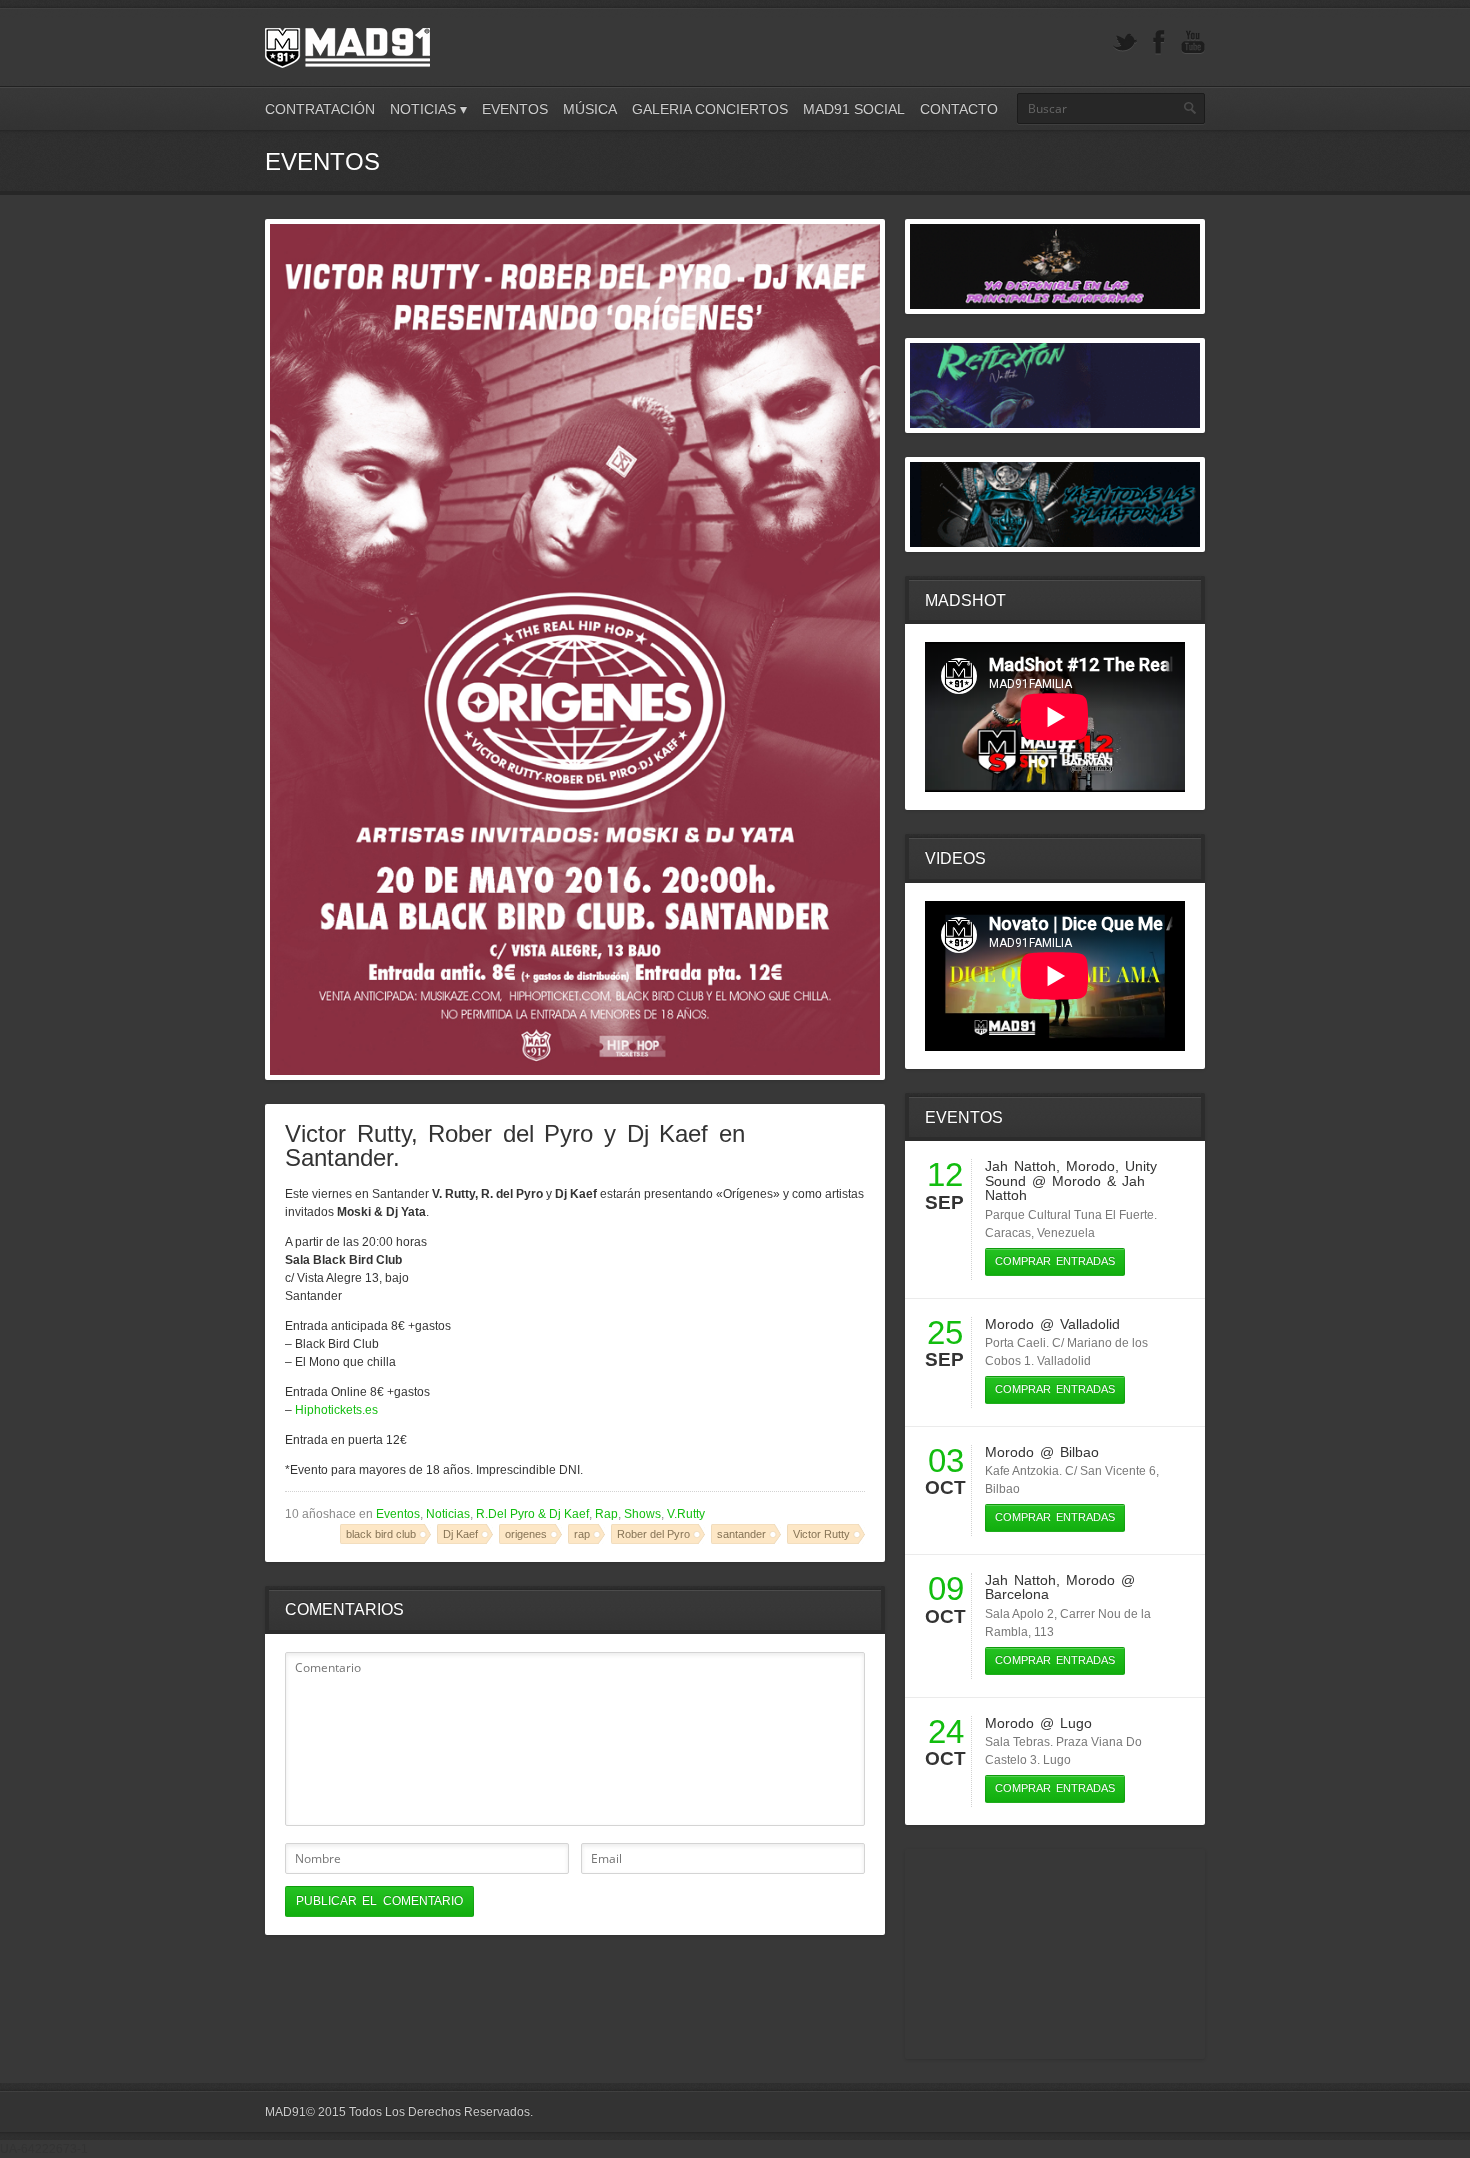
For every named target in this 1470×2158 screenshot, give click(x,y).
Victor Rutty (821, 1534)
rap (582, 1534)
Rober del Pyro (653, 1534)
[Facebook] (1159, 42)
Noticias (448, 1514)
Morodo (1090, 1166)
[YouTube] (1193, 42)
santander (741, 1534)
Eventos (515, 109)
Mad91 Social (854, 109)
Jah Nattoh (1020, 1166)
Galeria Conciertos (710, 109)
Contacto (959, 109)
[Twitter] (1125, 42)
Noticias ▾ (428, 109)
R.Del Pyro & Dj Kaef (532, 1514)
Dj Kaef (460, 1534)
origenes (526, 1534)
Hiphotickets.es (336, 1410)
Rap (606, 1514)
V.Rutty (686, 1514)
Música (590, 109)
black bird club (381, 1534)
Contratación (320, 109)
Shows (642, 1514)
